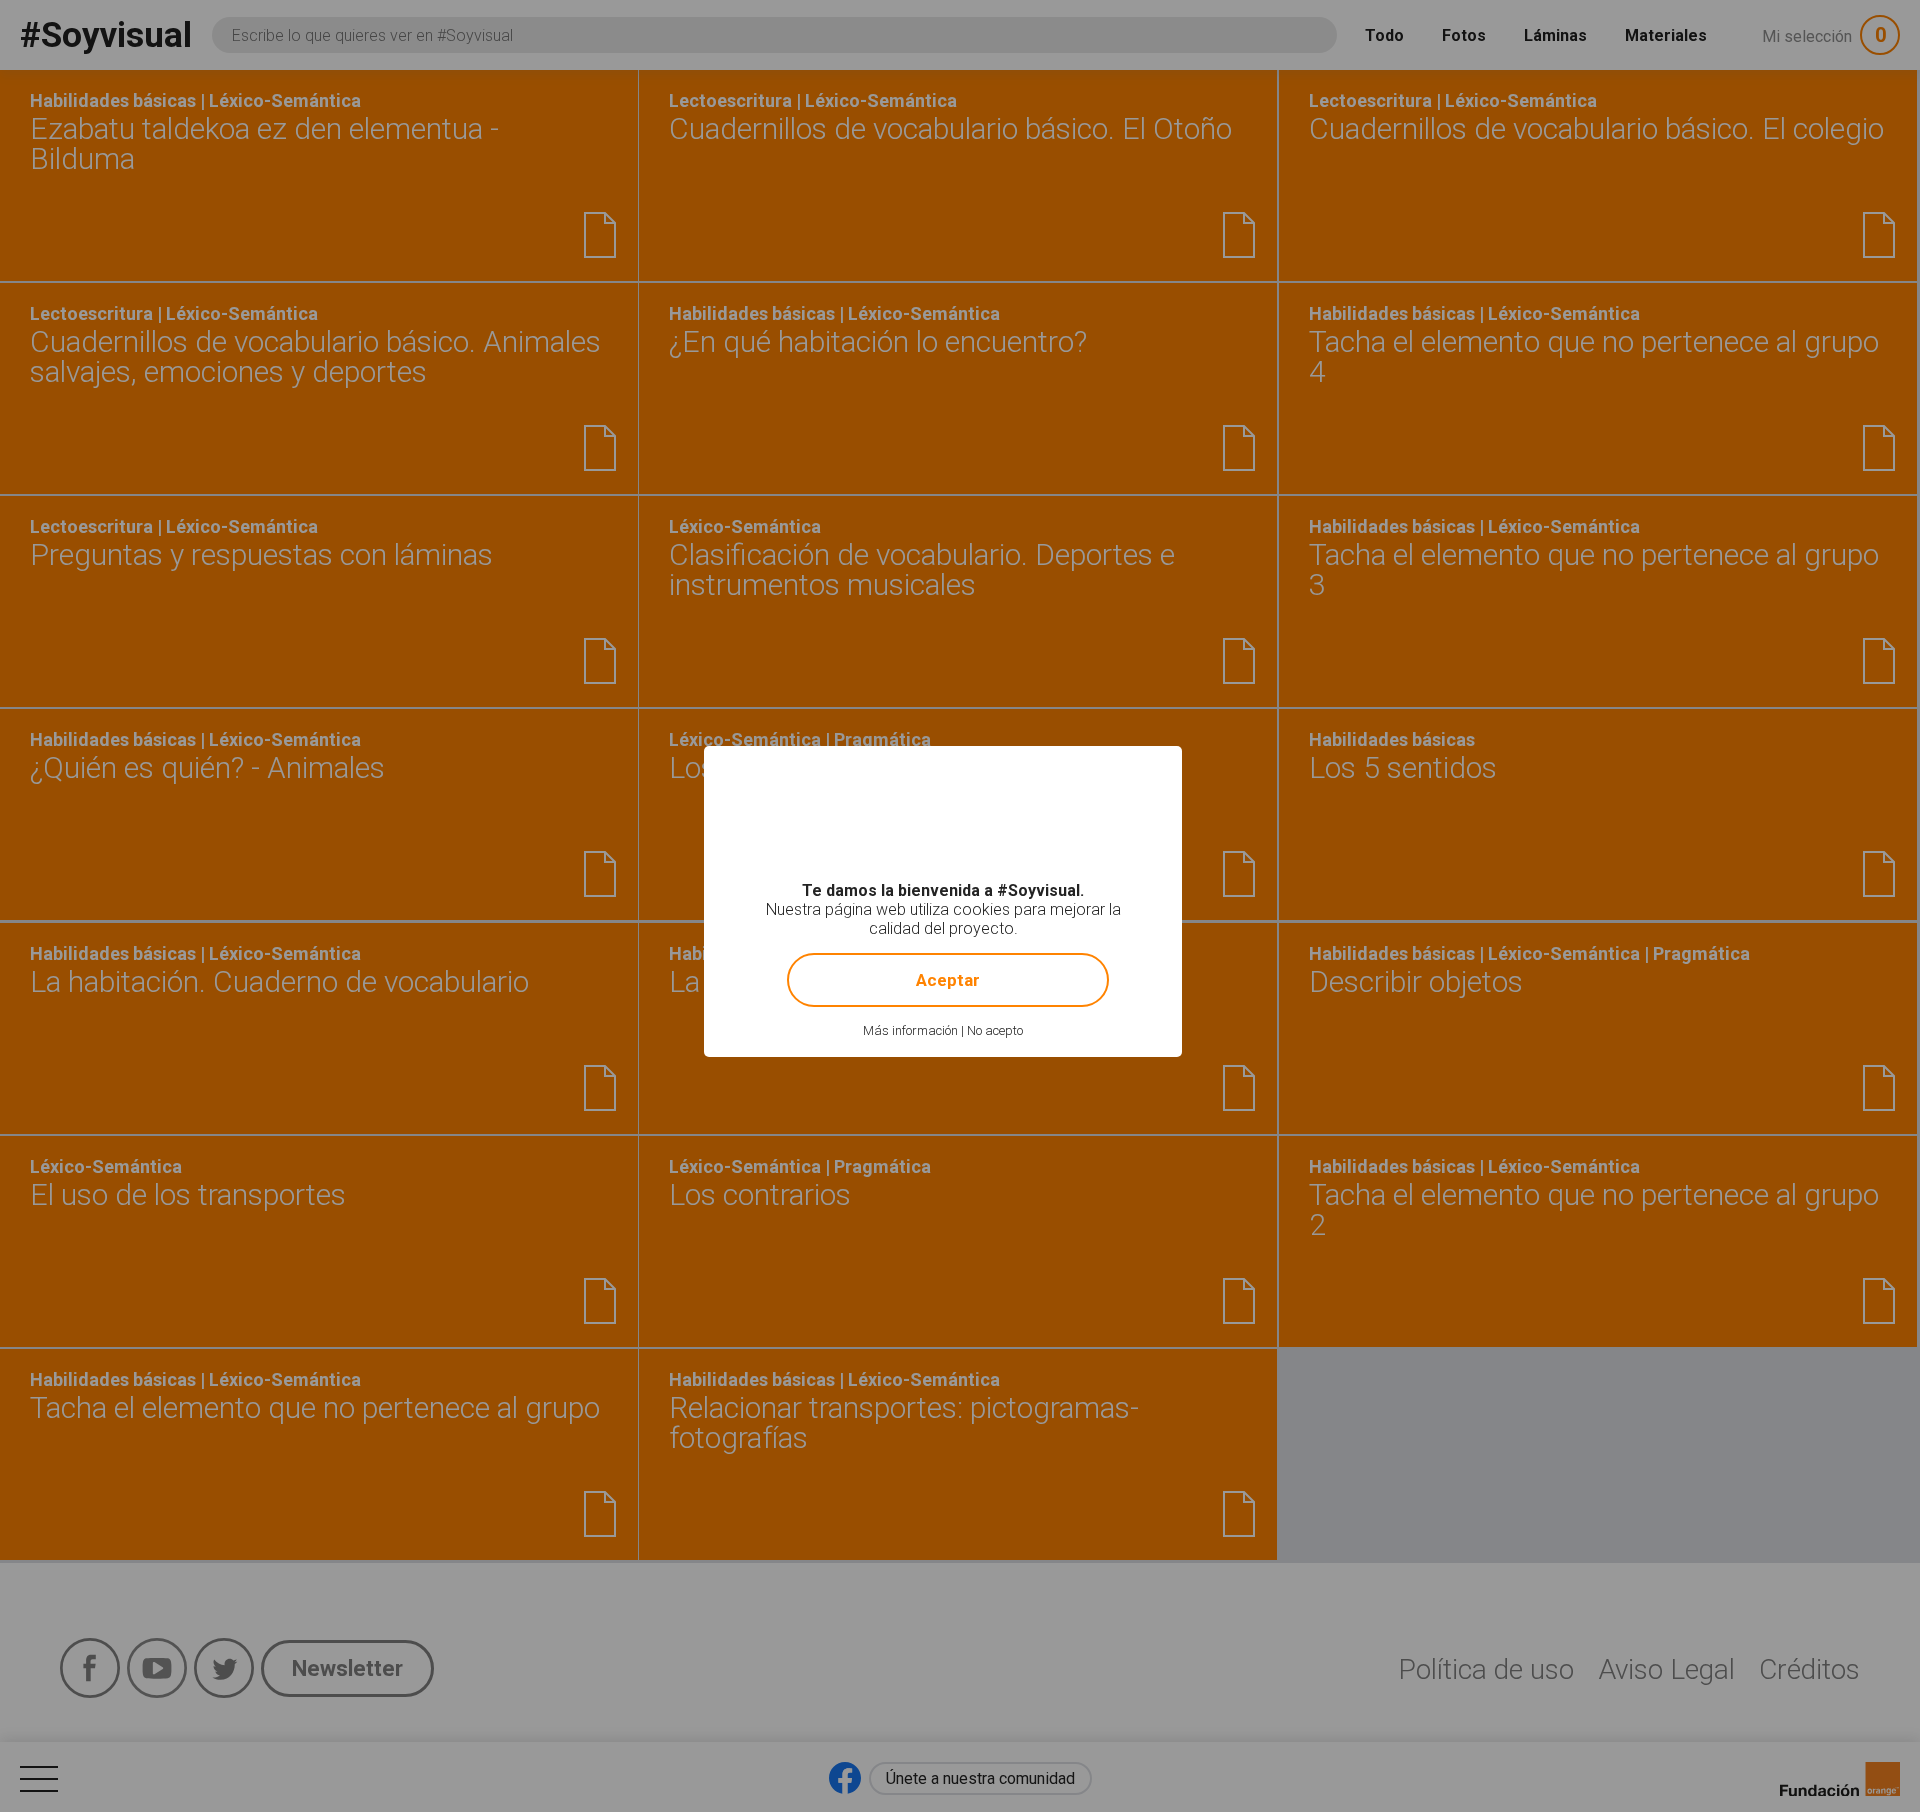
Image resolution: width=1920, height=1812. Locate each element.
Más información (910, 1030)
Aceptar (948, 980)
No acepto (995, 1030)
